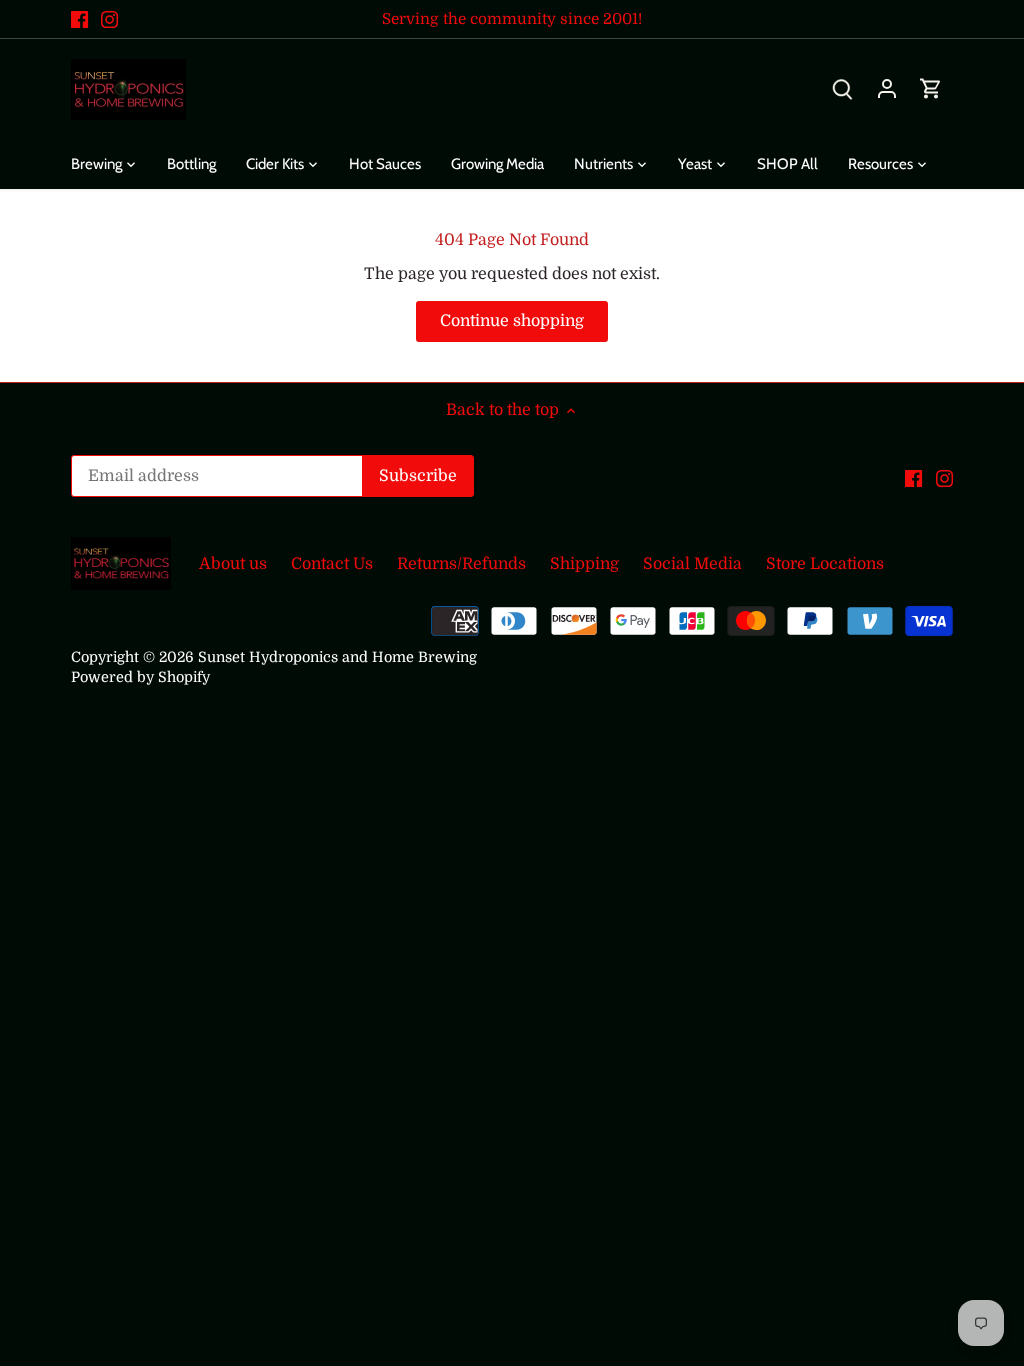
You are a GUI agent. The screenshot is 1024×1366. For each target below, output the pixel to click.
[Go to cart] (931, 89)
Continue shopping (512, 321)
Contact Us (332, 564)
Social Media (692, 564)
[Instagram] (109, 19)
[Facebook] (79, 19)
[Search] (843, 89)
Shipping (584, 564)
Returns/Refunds (461, 564)
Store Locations (825, 564)
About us (233, 564)
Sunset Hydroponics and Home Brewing (337, 657)
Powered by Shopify (140, 677)
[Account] (887, 89)
